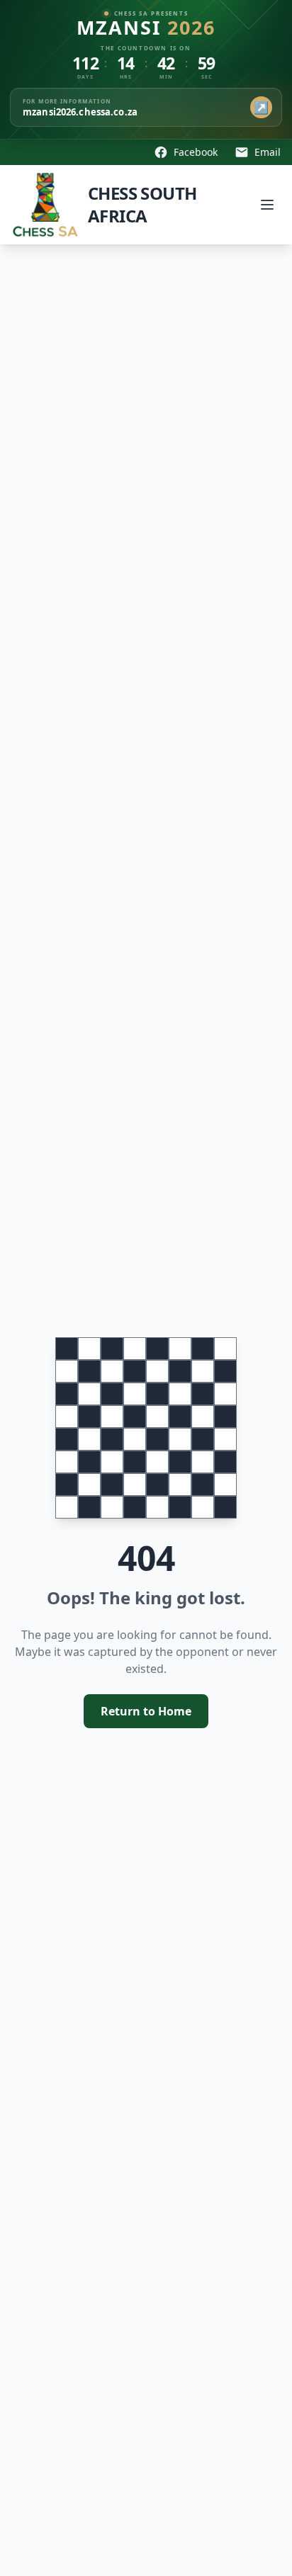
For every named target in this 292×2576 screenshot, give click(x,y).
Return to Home (146, 1711)
